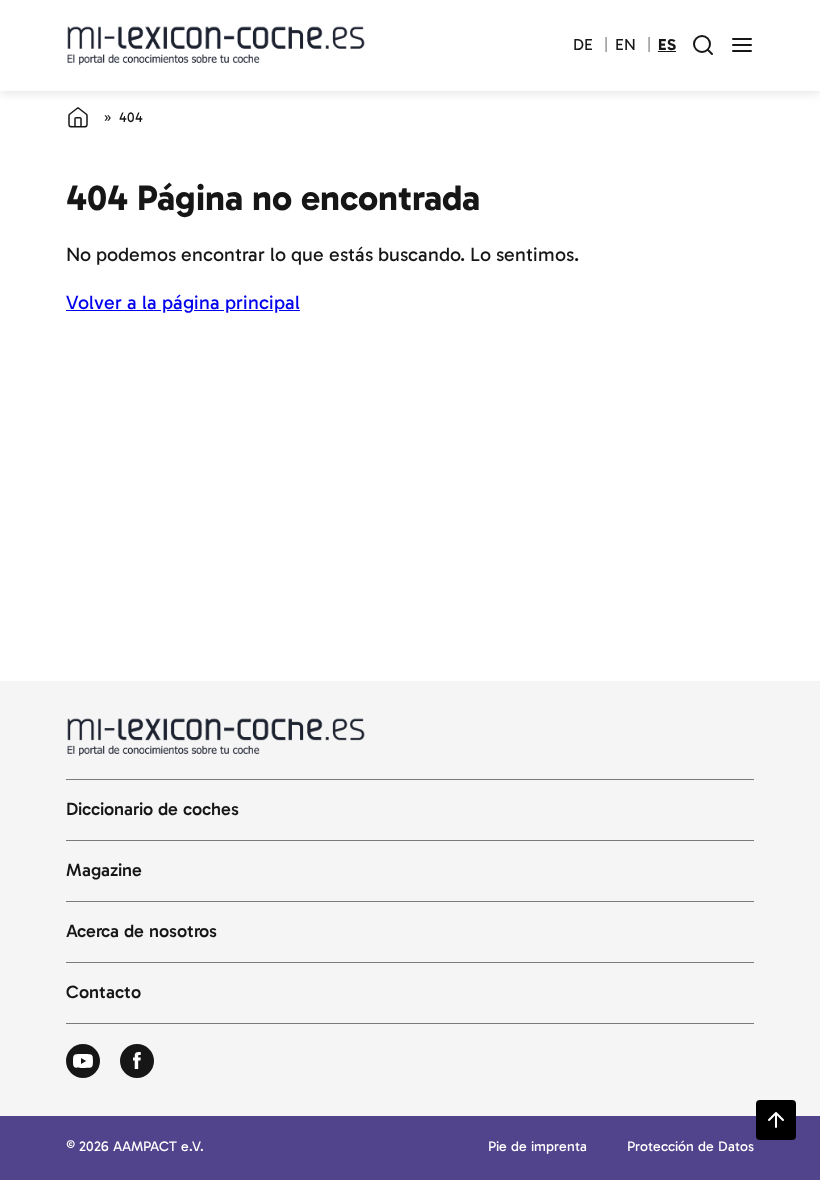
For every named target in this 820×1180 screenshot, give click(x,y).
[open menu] (742, 45)
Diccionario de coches (152, 810)
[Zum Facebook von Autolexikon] (137, 1062)
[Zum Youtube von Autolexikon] (83, 1062)
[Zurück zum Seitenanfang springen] (776, 1120)
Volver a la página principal (183, 302)
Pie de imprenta (537, 1147)
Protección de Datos (690, 1147)
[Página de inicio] (78, 117)
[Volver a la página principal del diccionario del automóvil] (216, 45)
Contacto (103, 993)
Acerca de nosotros (141, 932)
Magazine (104, 871)
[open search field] (703, 45)
